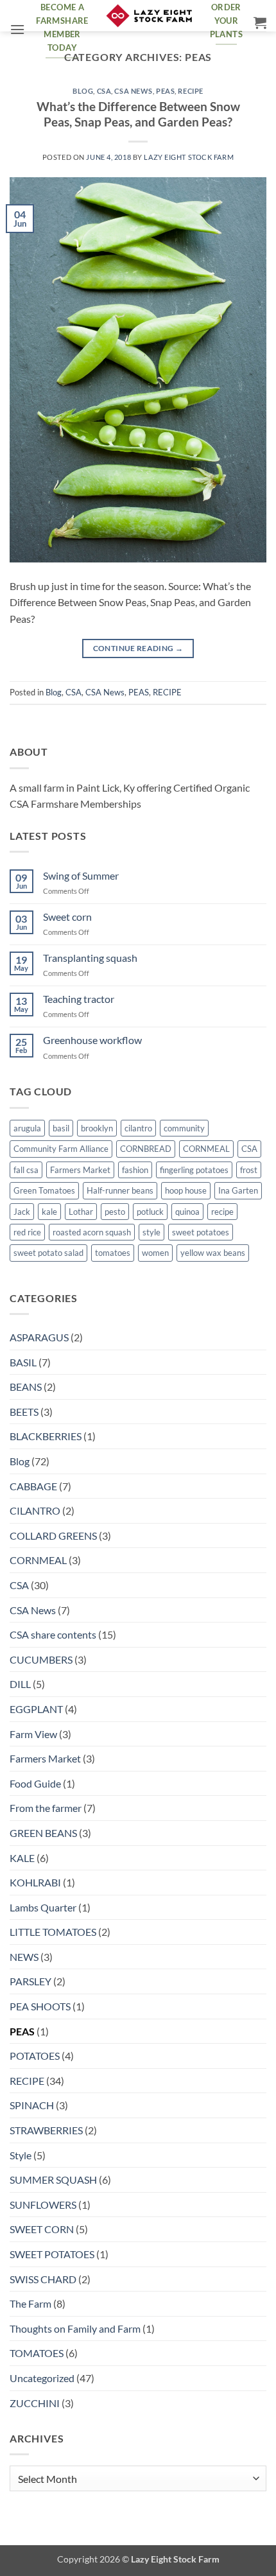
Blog (83, 91)
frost (249, 1170)
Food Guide (35, 1783)
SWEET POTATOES (52, 2254)
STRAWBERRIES (46, 2130)
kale (49, 1212)
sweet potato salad (48, 1253)
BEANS (26, 1387)
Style (21, 2155)
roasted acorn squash (92, 1232)
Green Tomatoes (44, 1190)
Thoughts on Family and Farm (75, 2328)
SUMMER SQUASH (53, 2180)
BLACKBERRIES (46, 1436)
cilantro (138, 1128)
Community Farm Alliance (61, 1149)
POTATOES (35, 2056)
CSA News (133, 91)
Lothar (81, 1212)
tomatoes (113, 1253)
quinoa (187, 1212)
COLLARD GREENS (53, 1536)
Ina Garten (238, 1190)
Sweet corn (67, 917)
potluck (150, 1212)
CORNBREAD (146, 1149)
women (155, 1253)
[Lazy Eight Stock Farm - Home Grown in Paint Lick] (149, 16)
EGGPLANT (36, 1709)
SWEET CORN (42, 2229)
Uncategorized (42, 2378)
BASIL (23, 1362)
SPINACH (32, 2105)
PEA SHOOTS (40, 2006)
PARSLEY (30, 1981)
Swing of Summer (81, 875)
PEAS (165, 91)
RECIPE (190, 91)
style (151, 1232)
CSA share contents (53, 1634)
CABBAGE (33, 1486)
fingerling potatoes (194, 1170)
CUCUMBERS (41, 1659)
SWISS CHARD (43, 2279)
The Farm (30, 2303)
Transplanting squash (90, 958)
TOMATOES (37, 2353)
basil (61, 1128)
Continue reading (138, 648)
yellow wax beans (213, 1253)
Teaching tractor (79, 999)
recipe (222, 1212)
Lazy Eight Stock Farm (189, 157)
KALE (22, 1858)
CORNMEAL (206, 1149)
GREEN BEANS (43, 1833)
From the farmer (46, 1808)
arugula (27, 1128)
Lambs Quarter (43, 1907)
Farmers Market (80, 1170)
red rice (27, 1232)
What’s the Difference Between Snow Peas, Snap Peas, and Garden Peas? (138, 114)
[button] (17, 29)
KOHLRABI (35, 1882)
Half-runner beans (120, 1190)
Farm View (33, 1734)
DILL (20, 1684)
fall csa (26, 1170)
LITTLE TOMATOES (53, 1932)
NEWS (24, 1957)
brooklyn (97, 1128)
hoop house (186, 1190)
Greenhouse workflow (92, 1040)
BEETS (24, 1412)
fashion (135, 1170)
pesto (115, 1212)
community (184, 1128)
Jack (22, 1212)
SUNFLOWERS (43, 2205)
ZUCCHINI (35, 2403)
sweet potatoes (201, 1232)
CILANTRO (35, 1510)
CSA (104, 91)
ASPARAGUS (39, 1337)
